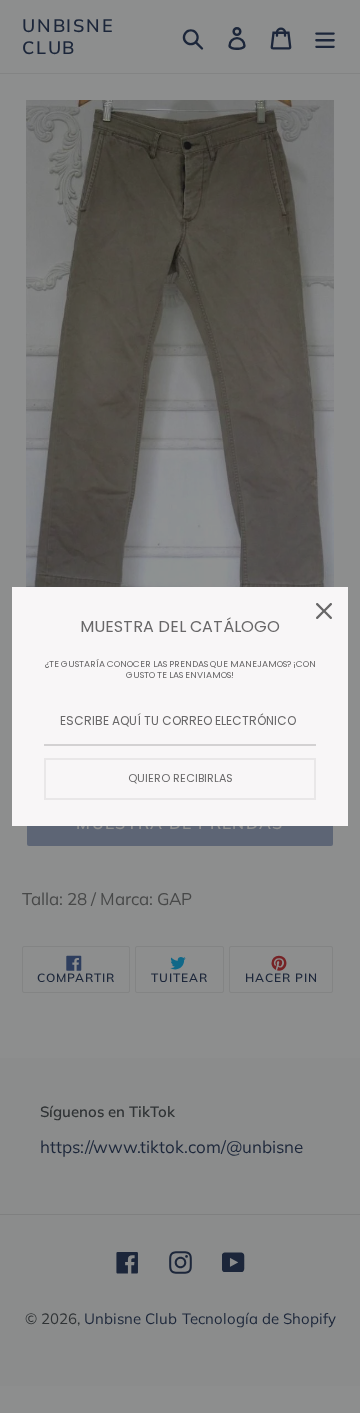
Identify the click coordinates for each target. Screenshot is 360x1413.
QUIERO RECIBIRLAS (180, 778)
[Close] (324, 611)
